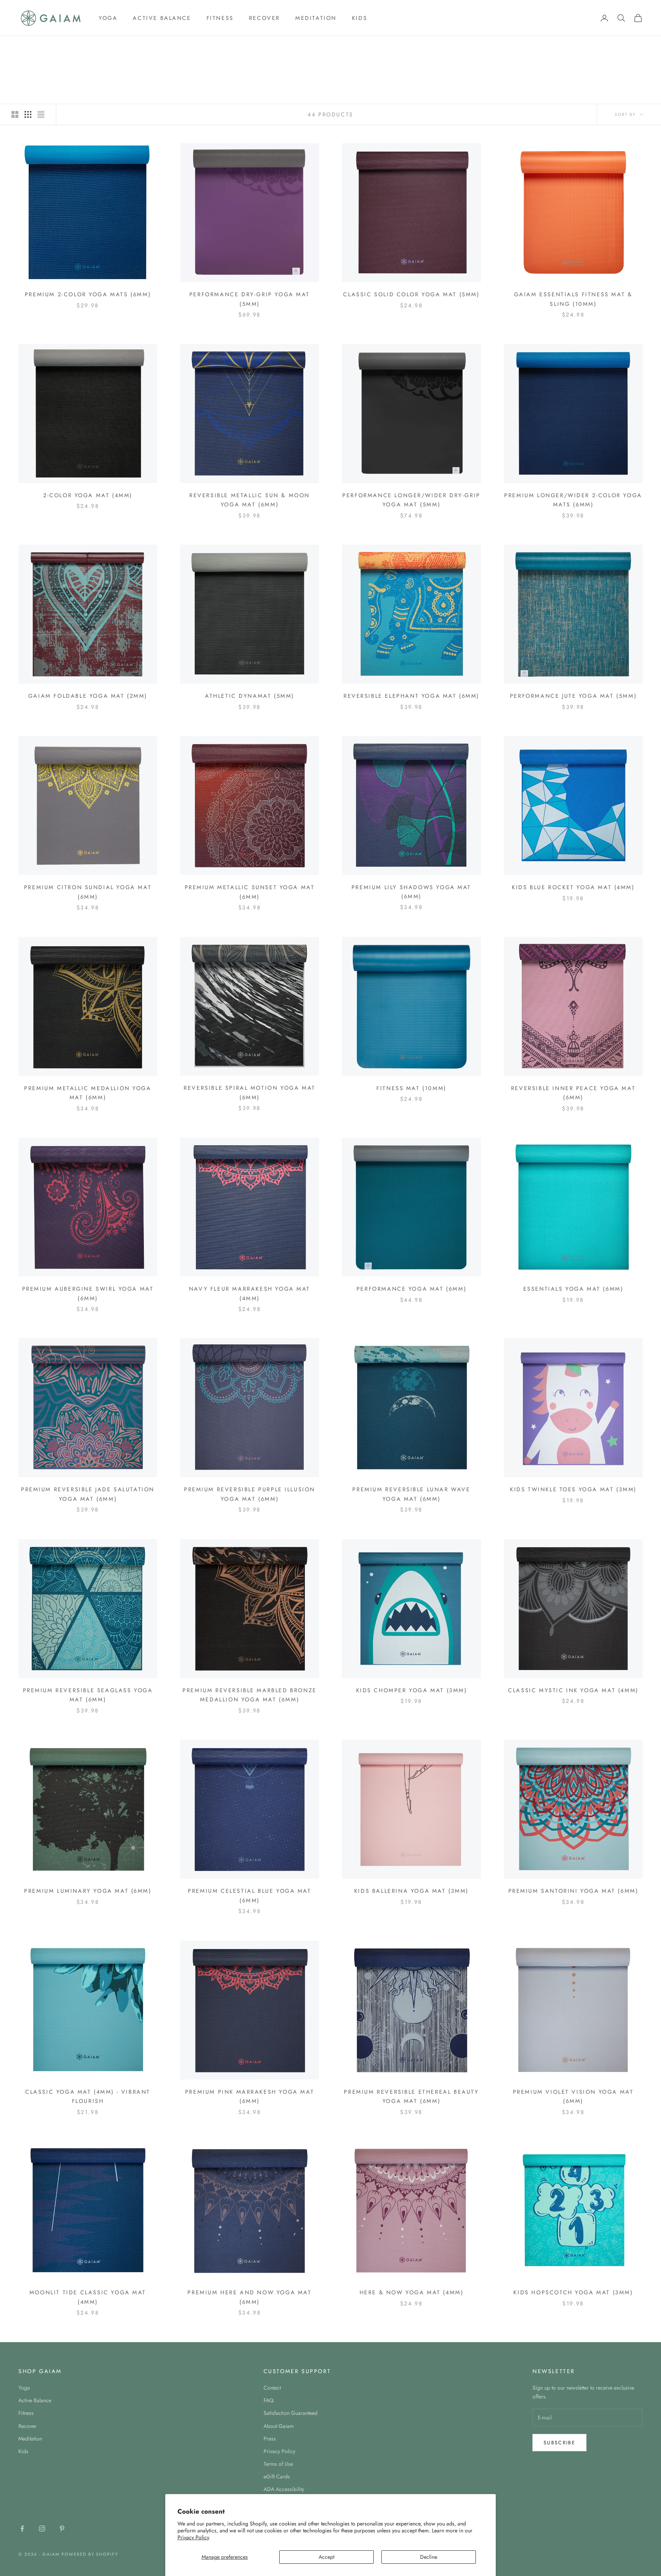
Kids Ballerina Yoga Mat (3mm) (411, 1891)
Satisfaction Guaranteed (291, 2413)
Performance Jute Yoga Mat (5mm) (573, 696)
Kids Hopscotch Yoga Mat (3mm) (573, 2292)
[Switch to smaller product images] (28, 114)
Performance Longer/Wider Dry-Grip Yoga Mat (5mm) (411, 500)
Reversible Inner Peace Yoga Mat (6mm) (573, 1093)
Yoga (108, 18)
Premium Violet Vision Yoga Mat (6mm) (573, 2096)
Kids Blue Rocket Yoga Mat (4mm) (573, 887)
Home (25, 47)
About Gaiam (279, 2426)
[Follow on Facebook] (22, 2529)
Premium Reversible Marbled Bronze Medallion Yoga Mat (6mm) (250, 1695)
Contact (272, 2388)
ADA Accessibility (284, 2489)
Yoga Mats (76, 47)
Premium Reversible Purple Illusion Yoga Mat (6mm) (250, 1494)
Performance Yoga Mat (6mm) (411, 1289)
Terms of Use (278, 2464)
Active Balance (162, 18)
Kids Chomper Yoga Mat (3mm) (412, 1690)
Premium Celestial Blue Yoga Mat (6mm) (249, 1895)
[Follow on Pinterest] (62, 2529)
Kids (360, 18)
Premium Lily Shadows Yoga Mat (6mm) (411, 892)
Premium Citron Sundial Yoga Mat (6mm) (88, 892)
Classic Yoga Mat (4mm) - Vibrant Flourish (88, 2096)
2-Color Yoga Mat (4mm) (88, 495)
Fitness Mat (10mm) (411, 1088)
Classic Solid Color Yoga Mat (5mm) (411, 294)
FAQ (269, 2400)
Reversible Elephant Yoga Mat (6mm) (411, 696)
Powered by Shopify (90, 2554)
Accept (326, 2557)
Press (270, 2439)
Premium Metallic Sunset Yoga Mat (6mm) (250, 892)
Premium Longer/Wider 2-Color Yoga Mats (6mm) (573, 500)
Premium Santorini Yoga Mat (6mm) (573, 1891)
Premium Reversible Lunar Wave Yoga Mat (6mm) (411, 1494)
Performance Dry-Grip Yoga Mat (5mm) (250, 299)
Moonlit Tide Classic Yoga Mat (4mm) (88, 2297)
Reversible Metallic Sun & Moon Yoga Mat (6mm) (250, 500)
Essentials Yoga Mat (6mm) (573, 1289)
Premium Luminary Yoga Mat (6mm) (88, 1891)
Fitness (220, 18)
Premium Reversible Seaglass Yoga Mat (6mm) (88, 1695)
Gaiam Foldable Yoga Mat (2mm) (88, 696)
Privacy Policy (193, 2537)
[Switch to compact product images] (41, 114)
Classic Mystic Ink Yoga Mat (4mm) (573, 1690)
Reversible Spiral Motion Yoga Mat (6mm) (250, 1092)
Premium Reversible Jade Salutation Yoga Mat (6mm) (88, 1494)
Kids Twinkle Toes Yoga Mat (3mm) (573, 1489)
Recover (265, 18)
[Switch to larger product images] (15, 114)
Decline (429, 2557)
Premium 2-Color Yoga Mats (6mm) (88, 294)
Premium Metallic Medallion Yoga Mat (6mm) (88, 1093)
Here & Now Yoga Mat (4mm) (412, 2292)
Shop (47, 47)
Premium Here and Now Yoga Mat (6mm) (249, 2297)
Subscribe (559, 2443)
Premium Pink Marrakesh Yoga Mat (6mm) (250, 2096)
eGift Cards (277, 2476)
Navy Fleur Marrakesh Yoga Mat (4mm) (250, 1293)
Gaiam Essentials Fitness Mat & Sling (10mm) (573, 299)
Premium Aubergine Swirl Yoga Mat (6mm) (88, 1293)
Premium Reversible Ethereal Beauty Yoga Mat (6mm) (411, 2096)
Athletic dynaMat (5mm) (250, 696)
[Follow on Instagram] (42, 2529)
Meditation (316, 18)
